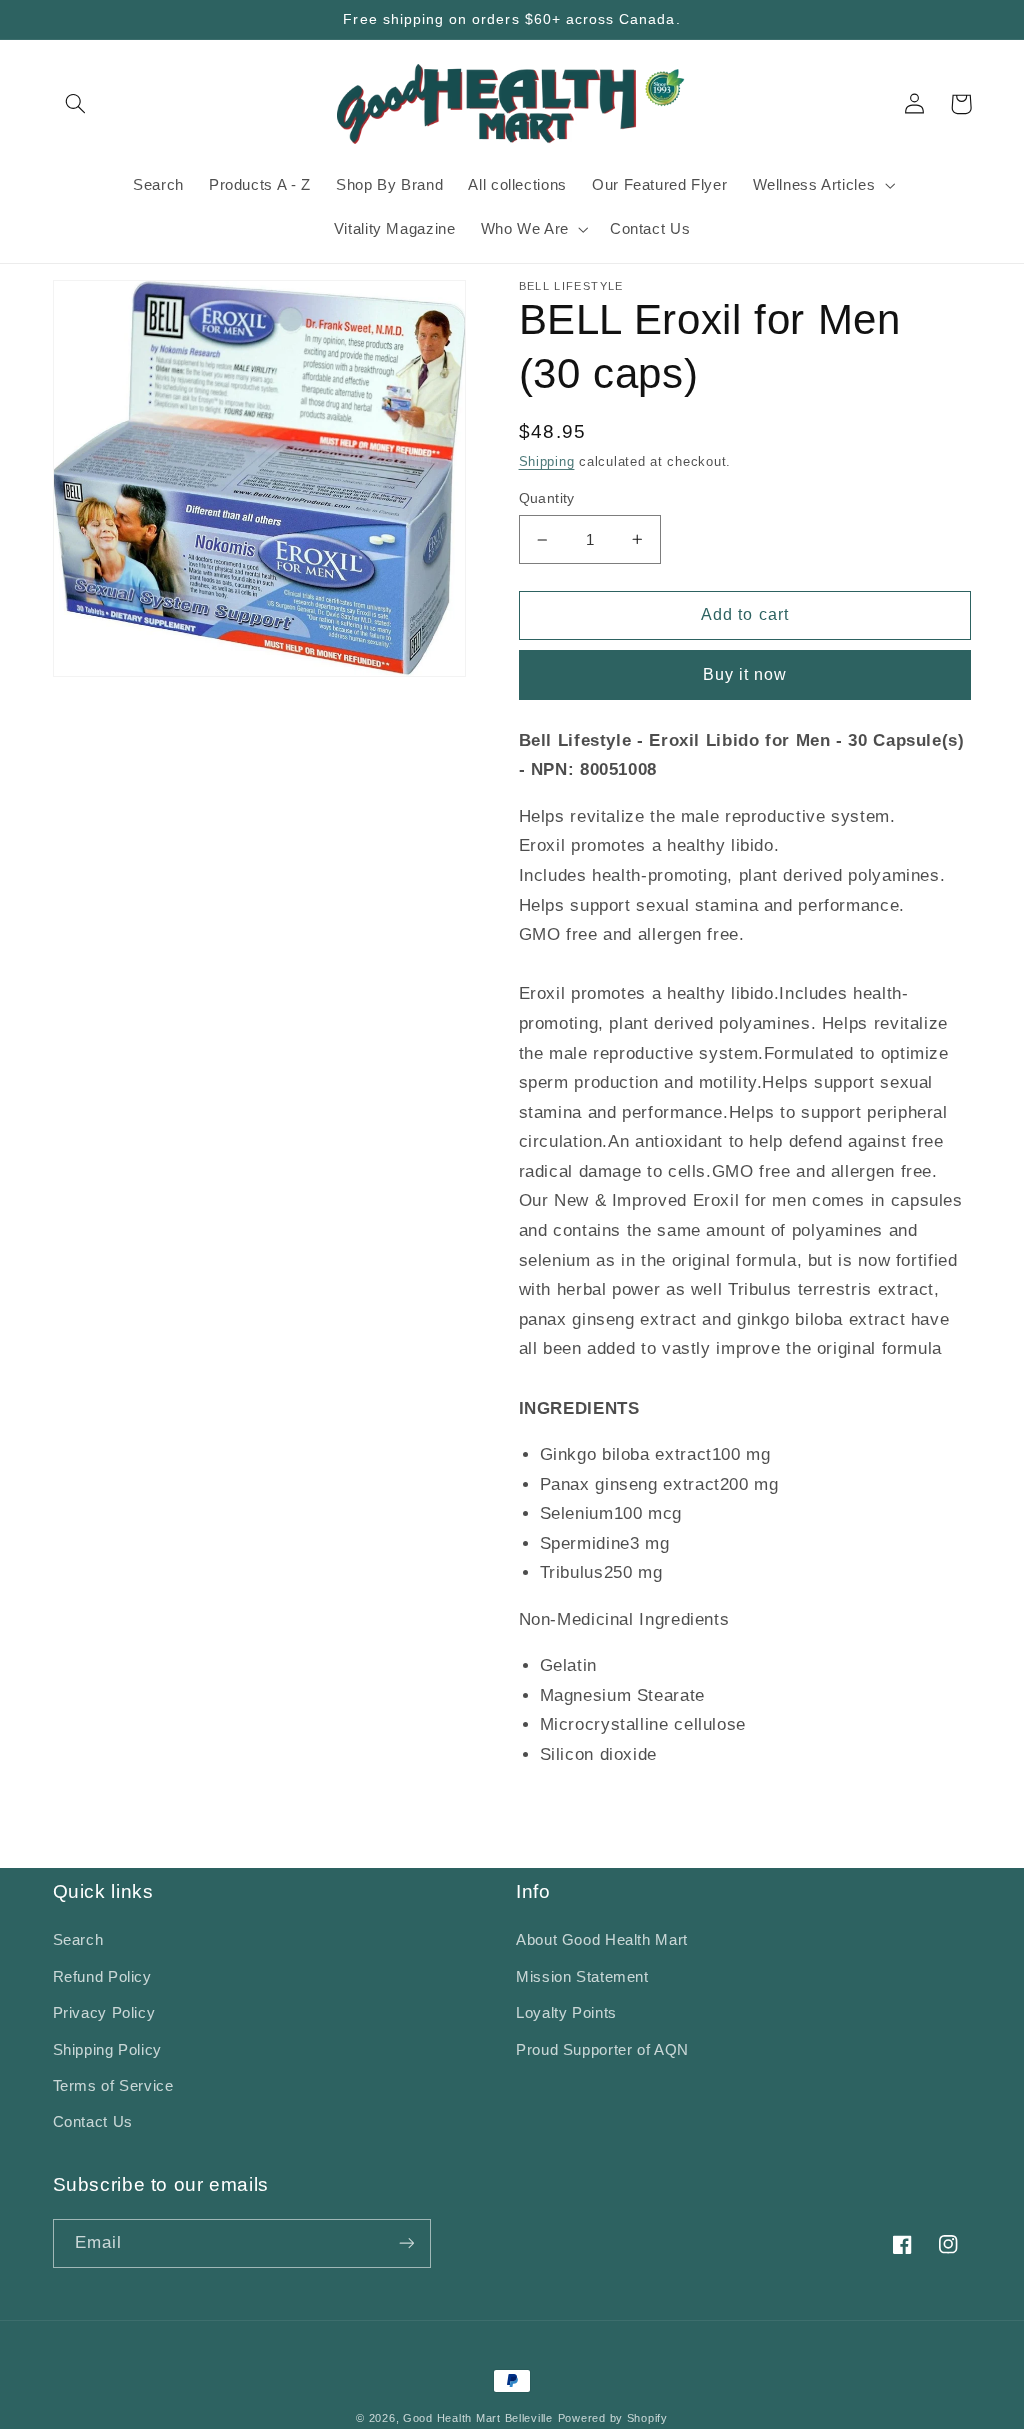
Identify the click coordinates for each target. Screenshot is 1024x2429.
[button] (76, 104)
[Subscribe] (406, 2243)
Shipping (547, 462)
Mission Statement (582, 1977)
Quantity (547, 498)
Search (78, 1940)
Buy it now (745, 674)
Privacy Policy (104, 2013)
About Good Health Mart (602, 1940)
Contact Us (93, 2122)
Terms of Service (113, 2086)
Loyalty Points (566, 2013)
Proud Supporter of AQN (602, 2050)
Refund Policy (102, 1977)
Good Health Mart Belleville (478, 2418)
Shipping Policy (107, 2050)
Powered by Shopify (613, 2418)
